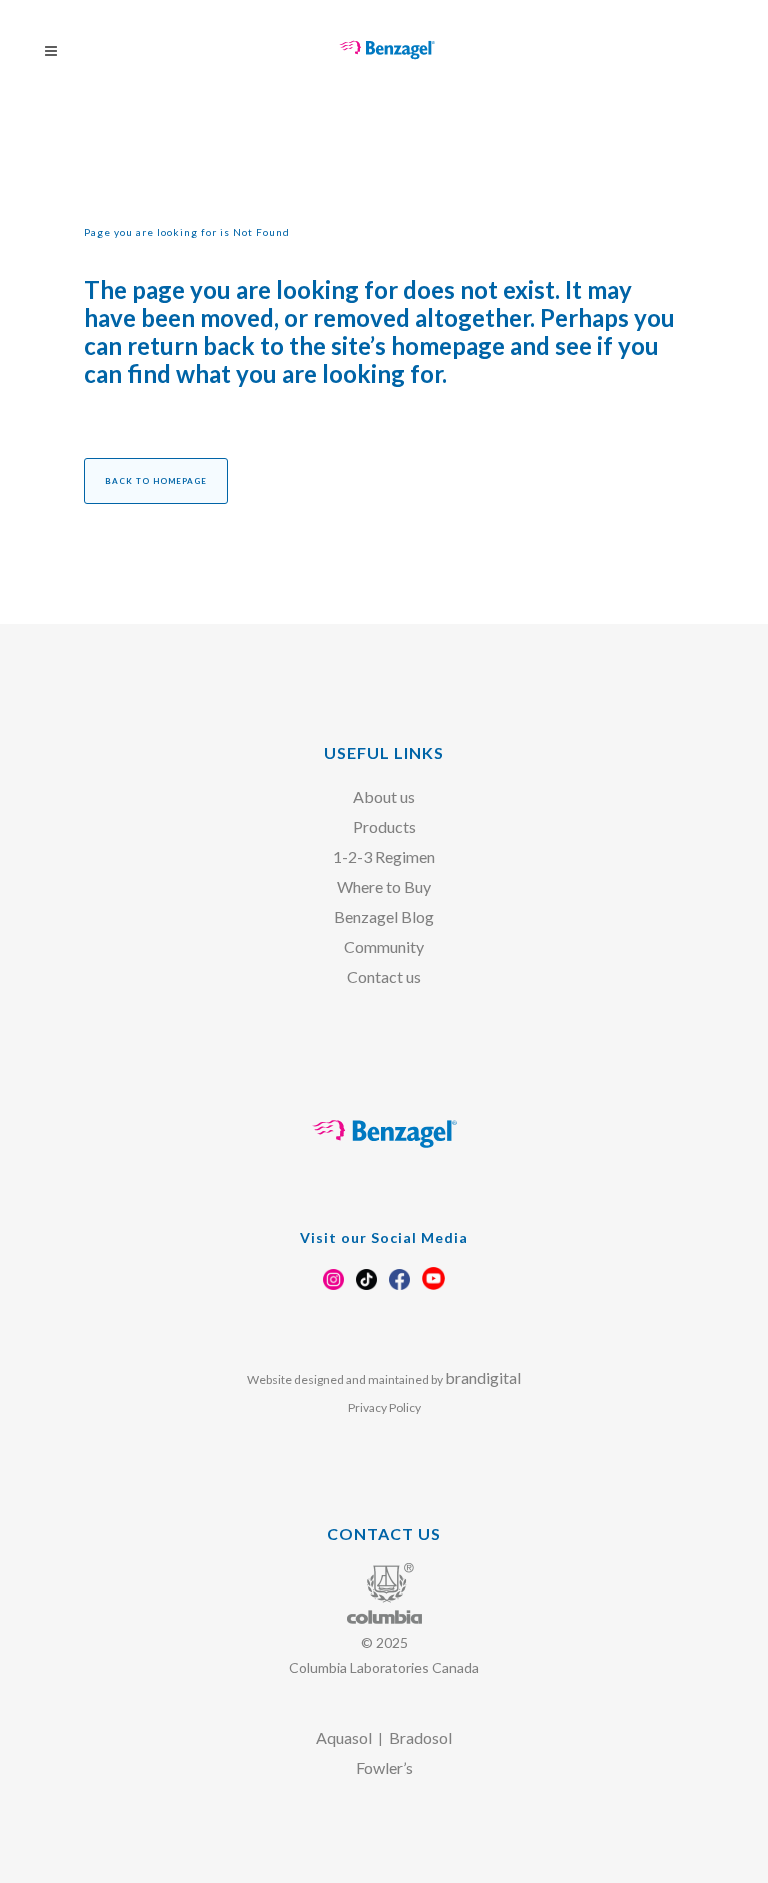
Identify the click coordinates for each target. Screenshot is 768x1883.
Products (384, 826)
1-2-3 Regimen (384, 856)
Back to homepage (156, 481)
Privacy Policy (384, 1407)
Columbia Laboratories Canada (384, 1667)
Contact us (384, 976)
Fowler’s (384, 1767)
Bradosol (420, 1737)
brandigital (483, 1377)
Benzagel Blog (384, 916)
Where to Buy (384, 886)
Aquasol (344, 1737)
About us (384, 796)
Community (384, 946)
